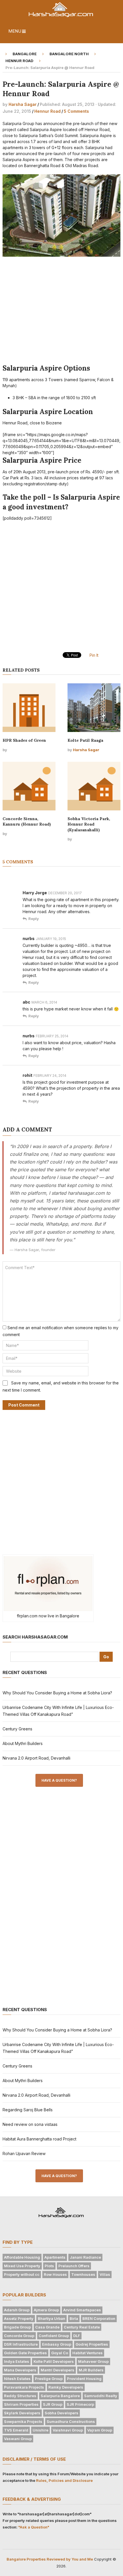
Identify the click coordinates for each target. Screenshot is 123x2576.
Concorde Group (19, 2336)
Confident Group (54, 2336)
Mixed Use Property (22, 2266)
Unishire (40, 2430)
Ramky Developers (66, 2387)
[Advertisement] (62, 312)
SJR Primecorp (80, 2404)
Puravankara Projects (24, 2387)
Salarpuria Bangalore (60, 2396)
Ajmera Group (46, 2310)
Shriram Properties (21, 2404)
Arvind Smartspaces (82, 2310)
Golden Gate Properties (25, 2353)
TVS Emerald (16, 2430)
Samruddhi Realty (101, 2396)
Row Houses (55, 2274)
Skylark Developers (22, 2413)
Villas (105, 2274)
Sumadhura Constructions (71, 2421)
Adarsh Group (17, 2310)
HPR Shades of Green (24, 740)
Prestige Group (49, 2379)
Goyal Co (60, 2353)
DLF (77, 2336)
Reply (34, 919)
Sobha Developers (61, 2413)
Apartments (55, 2257)
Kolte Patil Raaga (85, 740)
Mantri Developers (57, 2370)
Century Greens (17, 1729)
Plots (49, 2266)
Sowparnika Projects (23, 2421)
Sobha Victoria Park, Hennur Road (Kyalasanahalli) (89, 824)
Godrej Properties (92, 2344)
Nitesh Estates (17, 2379)
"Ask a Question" (34, 2527)
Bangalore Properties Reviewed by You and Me (50, 2559)
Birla (74, 2318)
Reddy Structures (20, 2396)
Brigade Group (17, 2327)
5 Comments (76, 111)
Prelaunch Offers (74, 2266)
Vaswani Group (18, 2439)
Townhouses (83, 2274)
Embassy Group (57, 2344)
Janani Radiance (85, 2257)
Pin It (94, 655)
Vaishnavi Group (68, 2430)
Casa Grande (47, 2327)
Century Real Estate (82, 2327)
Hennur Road (47, 111)
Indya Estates (17, 2361)
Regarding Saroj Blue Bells (28, 2110)
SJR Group (53, 2404)
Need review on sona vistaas (30, 2124)
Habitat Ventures (88, 2353)
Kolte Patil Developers (54, 2361)
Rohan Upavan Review (24, 2153)
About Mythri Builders (23, 1743)
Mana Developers (20, 2370)
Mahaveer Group (93, 2361)
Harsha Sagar (23, 104)
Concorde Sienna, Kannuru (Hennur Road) (27, 822)
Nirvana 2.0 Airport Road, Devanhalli (36, 1758)
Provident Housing (84, 2379)
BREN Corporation (99, 2318)
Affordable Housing (22, 2257)
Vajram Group (100, 2430)
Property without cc (22, 2274)
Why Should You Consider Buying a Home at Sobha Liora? (57, 1693)
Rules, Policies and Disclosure (64, 2480)
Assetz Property (19, 2318)
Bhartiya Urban (51, 2318)
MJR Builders (91, 2370)
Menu (15, 31)
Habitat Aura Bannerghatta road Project (39, 2139)
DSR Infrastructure (21, 2344)
